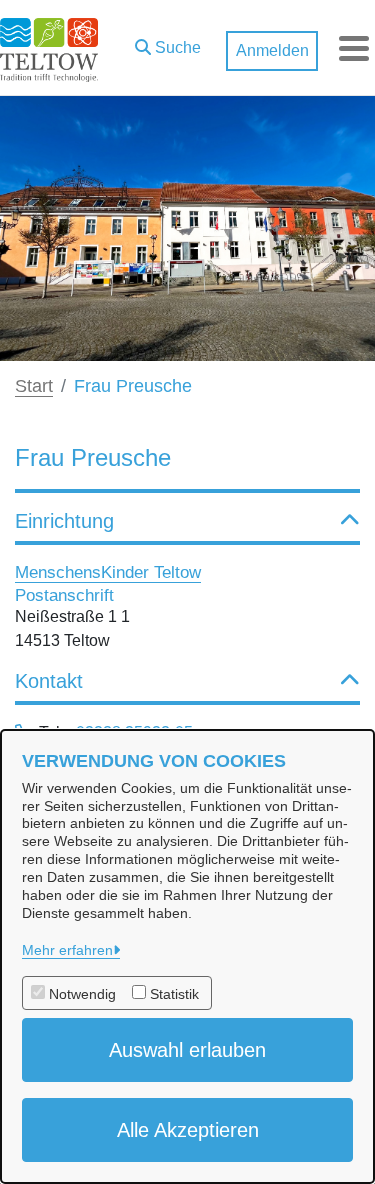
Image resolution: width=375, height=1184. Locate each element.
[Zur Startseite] (49, 48)
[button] (168, 43)
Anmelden (272, 50)
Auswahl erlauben (187, 1050)
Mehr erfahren (67, 950)
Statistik (174, 994)
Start (34, 386)
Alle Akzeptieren (188, 1130)
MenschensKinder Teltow (108, 572)
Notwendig (82, 994)
